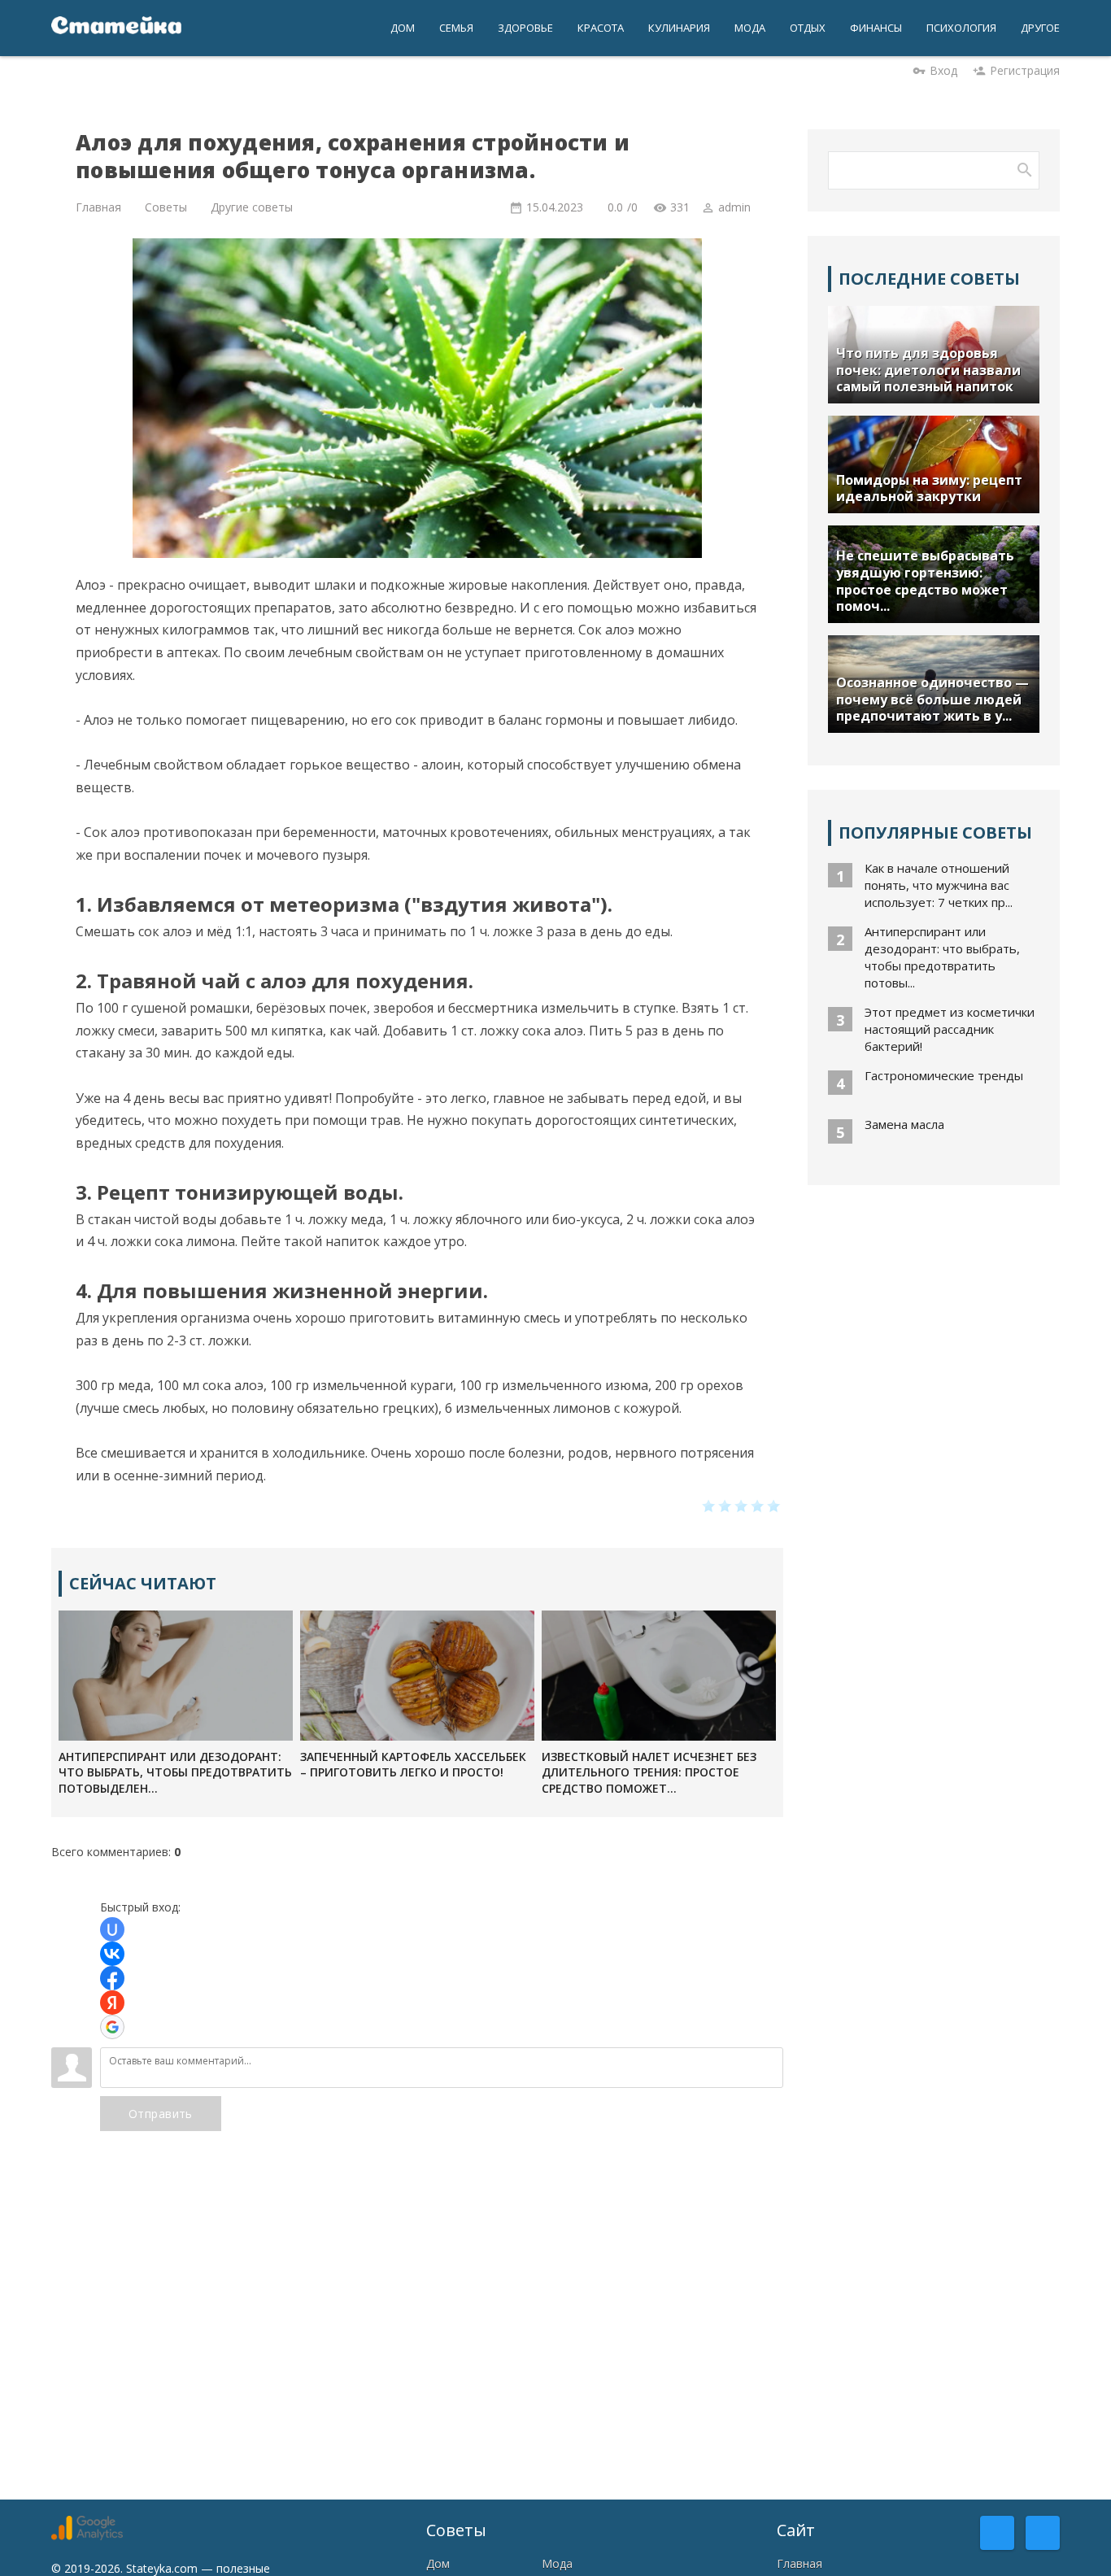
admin (734, 207)
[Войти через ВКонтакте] (112, 1954)
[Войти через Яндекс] (112, 2003)
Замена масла (904, 1124)
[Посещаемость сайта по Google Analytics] (87, 2536)
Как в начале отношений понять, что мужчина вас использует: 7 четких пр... (939, 885)
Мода (557, 2563)
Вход (943, 70)
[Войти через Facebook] (112, 1978)
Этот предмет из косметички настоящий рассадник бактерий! (950, 1029)
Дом (438, 2563)
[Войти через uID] (112, 1929)
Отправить (161, 2114)
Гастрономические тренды (944, 1075)
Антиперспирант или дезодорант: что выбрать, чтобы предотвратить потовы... (942, 957)
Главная (799, 2563)
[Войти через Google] (112, 2027)
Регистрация (1025, 70)
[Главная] (116, 28)
